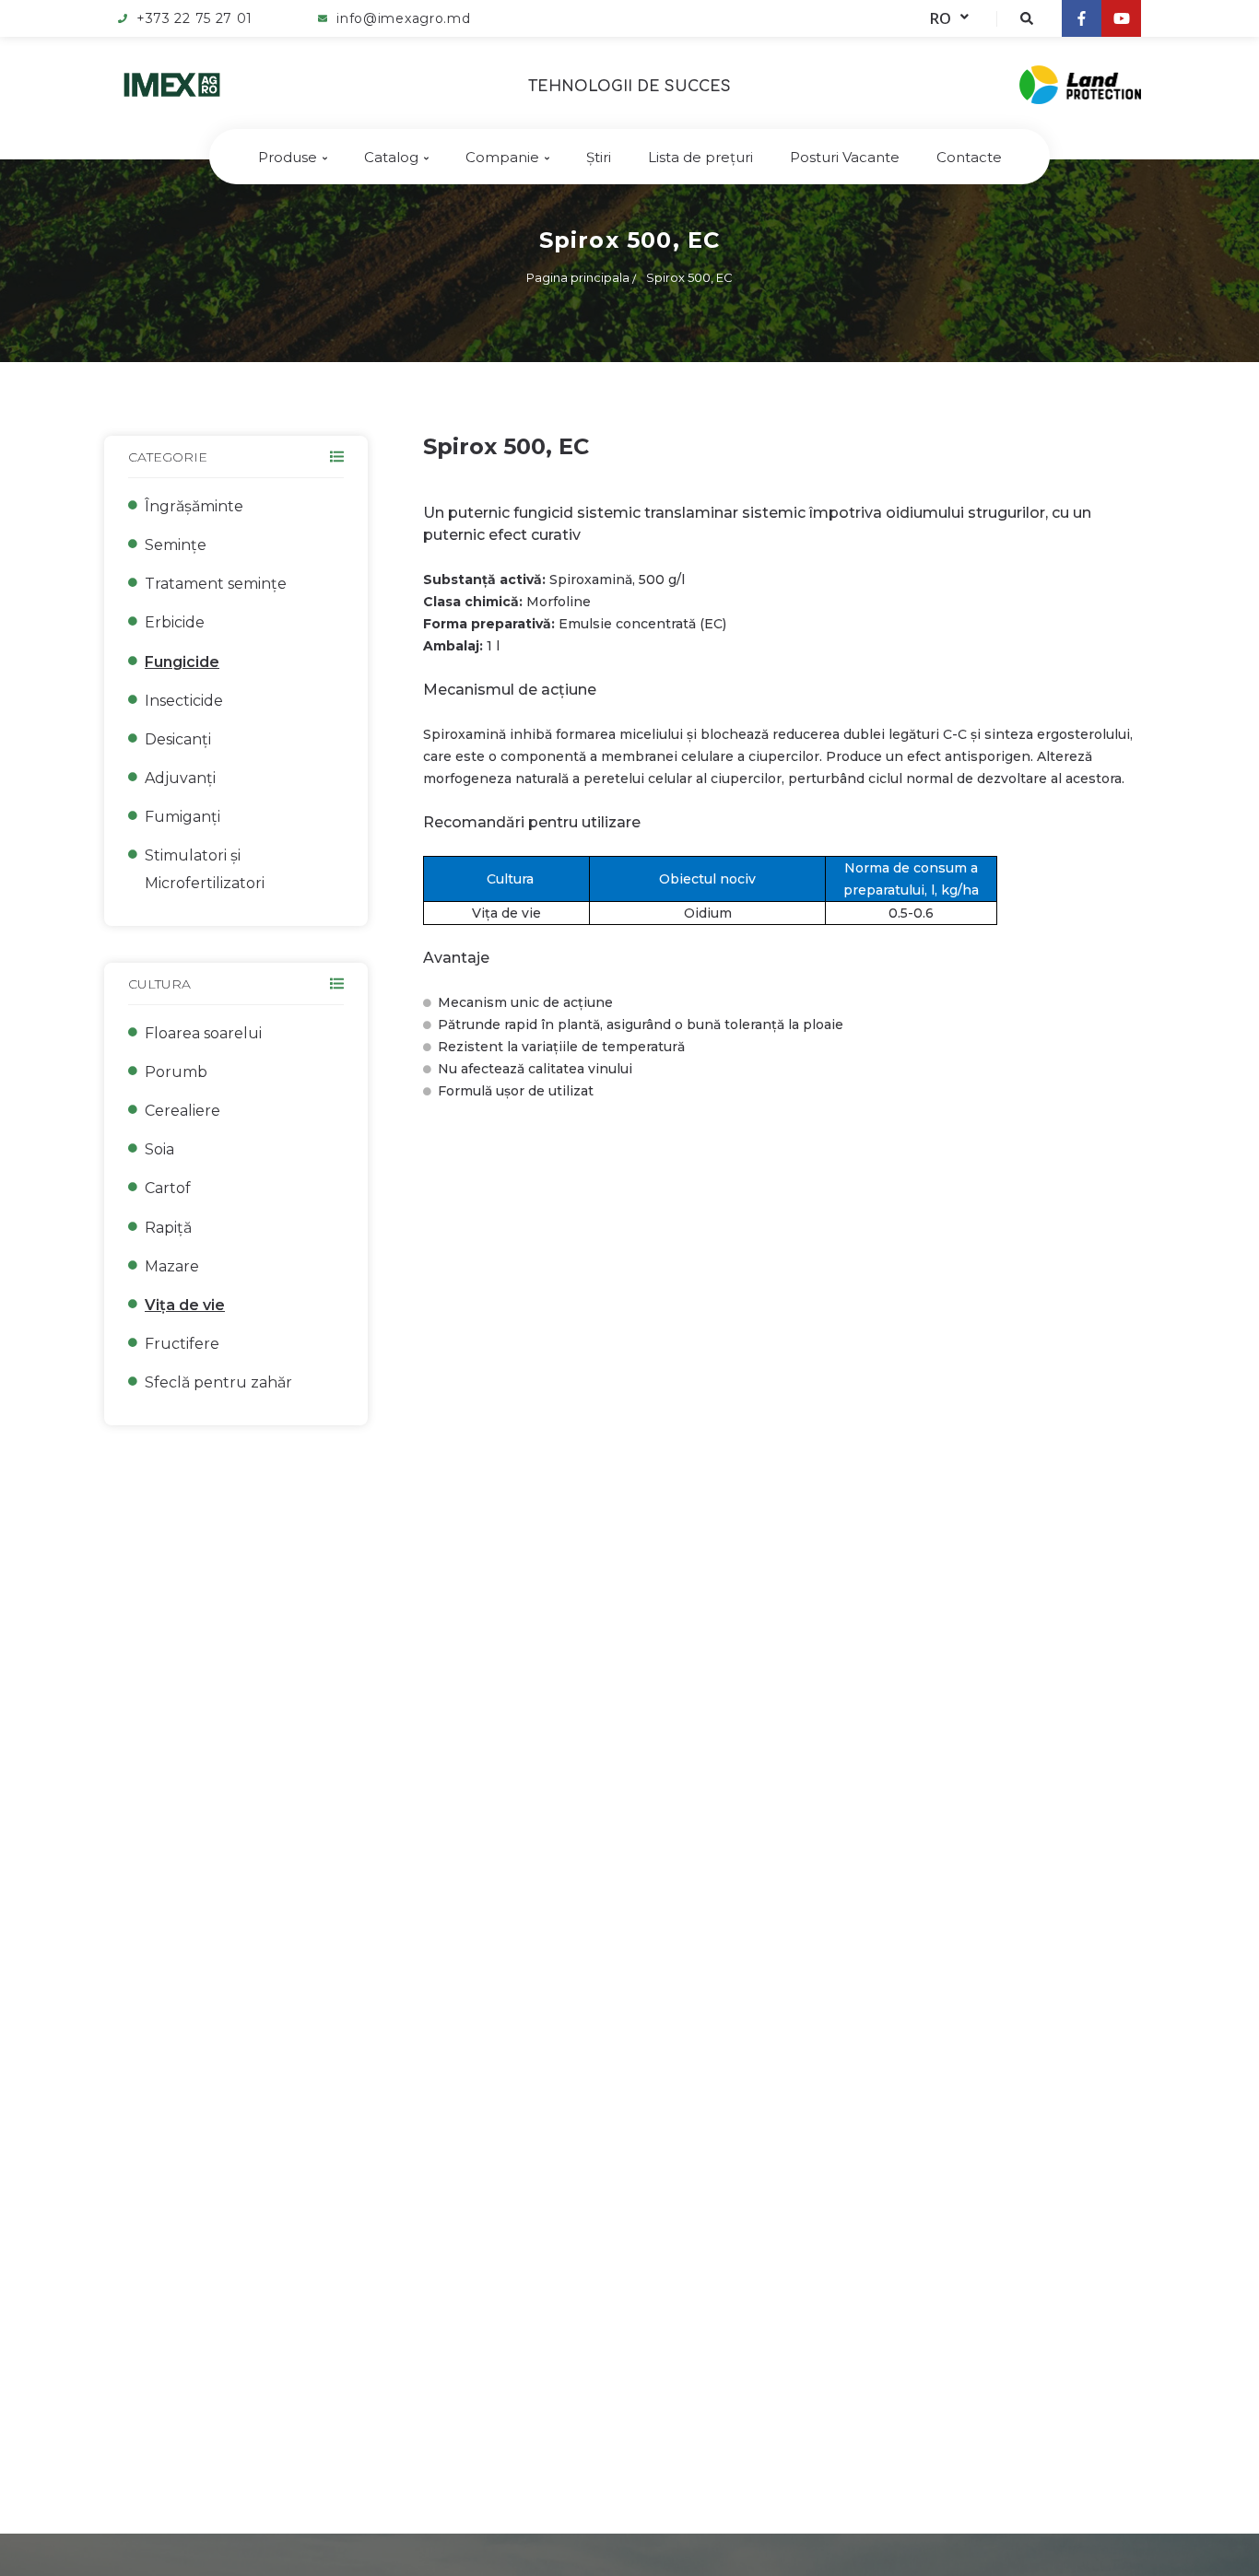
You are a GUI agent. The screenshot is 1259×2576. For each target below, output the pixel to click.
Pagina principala (578, 277)
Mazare (172, 1266)
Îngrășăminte (194, 506)
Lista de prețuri (700, 157)
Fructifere (182, 1344)
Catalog (391, 157)
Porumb (176, 1072)
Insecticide (184, 701)
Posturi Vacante (845, 157)
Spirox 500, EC (689, 277)
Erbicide (175, 622)
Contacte (969, 157)
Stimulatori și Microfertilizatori (205, 869)
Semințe (176, 545)
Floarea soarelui (203, 1033)
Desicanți (178, 739)
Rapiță (168, 1228)
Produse (288, 157)
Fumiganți (182, 817)
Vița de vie (185, 1305)
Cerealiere (182, 1111)
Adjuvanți (180, 778)
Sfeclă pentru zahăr (218, 1382)
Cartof (168, 1188)
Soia (159, 1149)
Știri (599, 157)
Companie (502, 157)
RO (941, 18)
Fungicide (182, 662)
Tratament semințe (216, 584)
